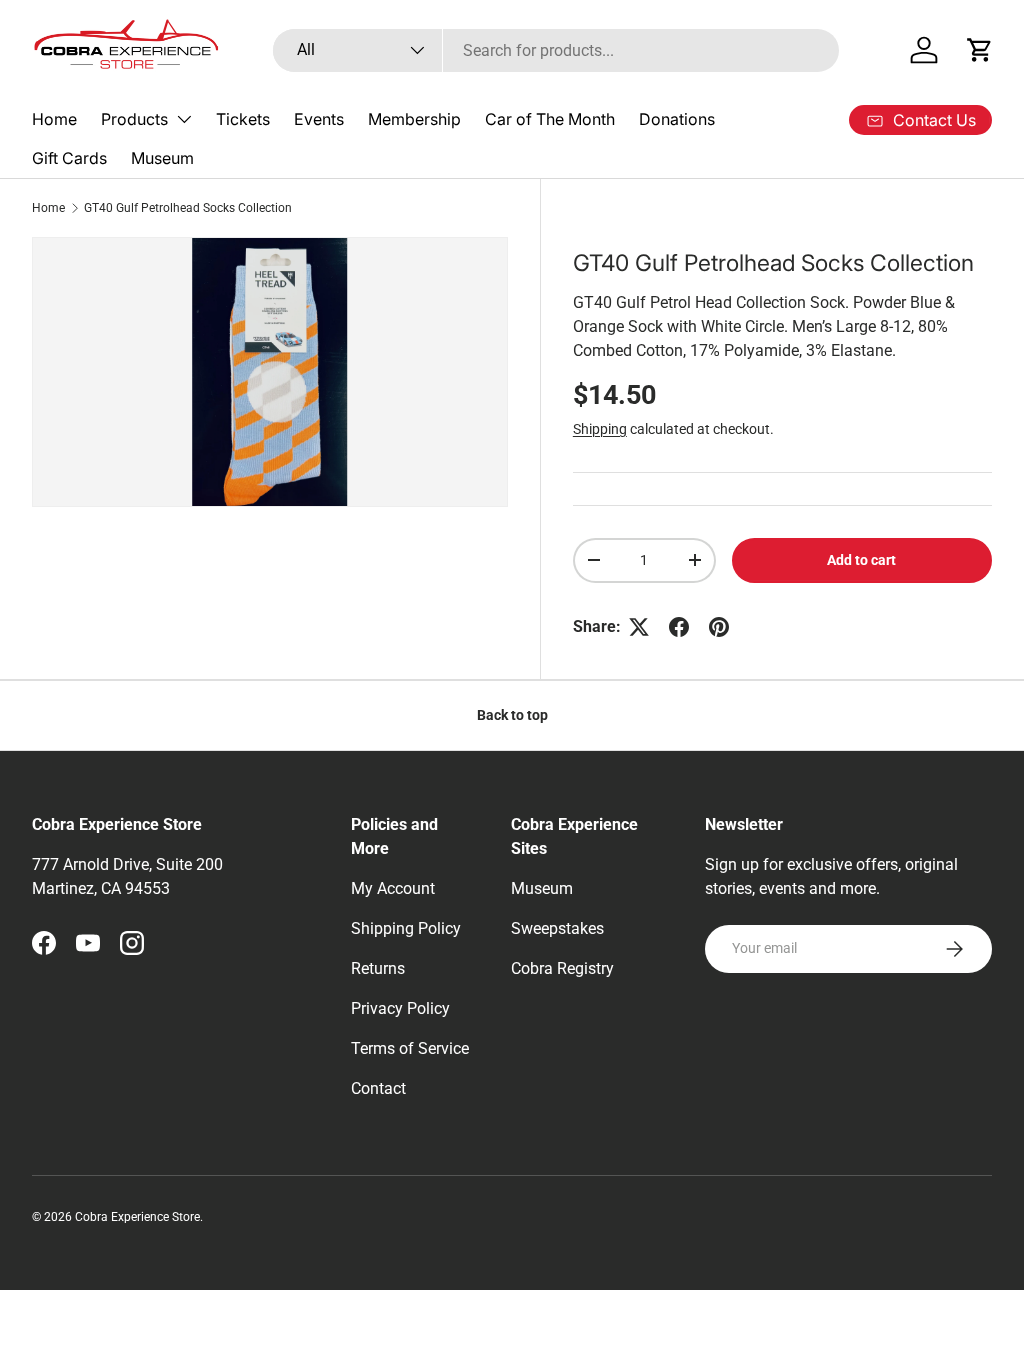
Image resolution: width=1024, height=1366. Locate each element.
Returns (378, 968)
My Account (393, 888)
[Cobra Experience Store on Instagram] (132, 943)
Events (319, 119)
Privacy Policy (400, 1008)
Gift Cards (69, 158)
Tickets (243, 119)
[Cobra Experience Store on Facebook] (44, 943)
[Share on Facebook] (679, 627)
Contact (378, 1088)
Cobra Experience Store (137, 1217)
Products (134, 119)
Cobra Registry (562, 968)
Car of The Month (550, 119)
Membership (414, 119)
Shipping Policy (406, 928)
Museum (162, 158)
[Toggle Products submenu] (184, 119)
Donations (677, 119)
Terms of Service (410, 1048)
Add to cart (861, 560)
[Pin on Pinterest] (719, 627)
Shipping (600, 429)
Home (54, 119)
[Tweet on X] (639, 627)
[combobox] (556, 50)
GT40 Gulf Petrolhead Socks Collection (188, 208)
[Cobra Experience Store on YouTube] (88, 943)
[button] (980, 50)
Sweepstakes (557, 928)
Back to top (512, 715)
